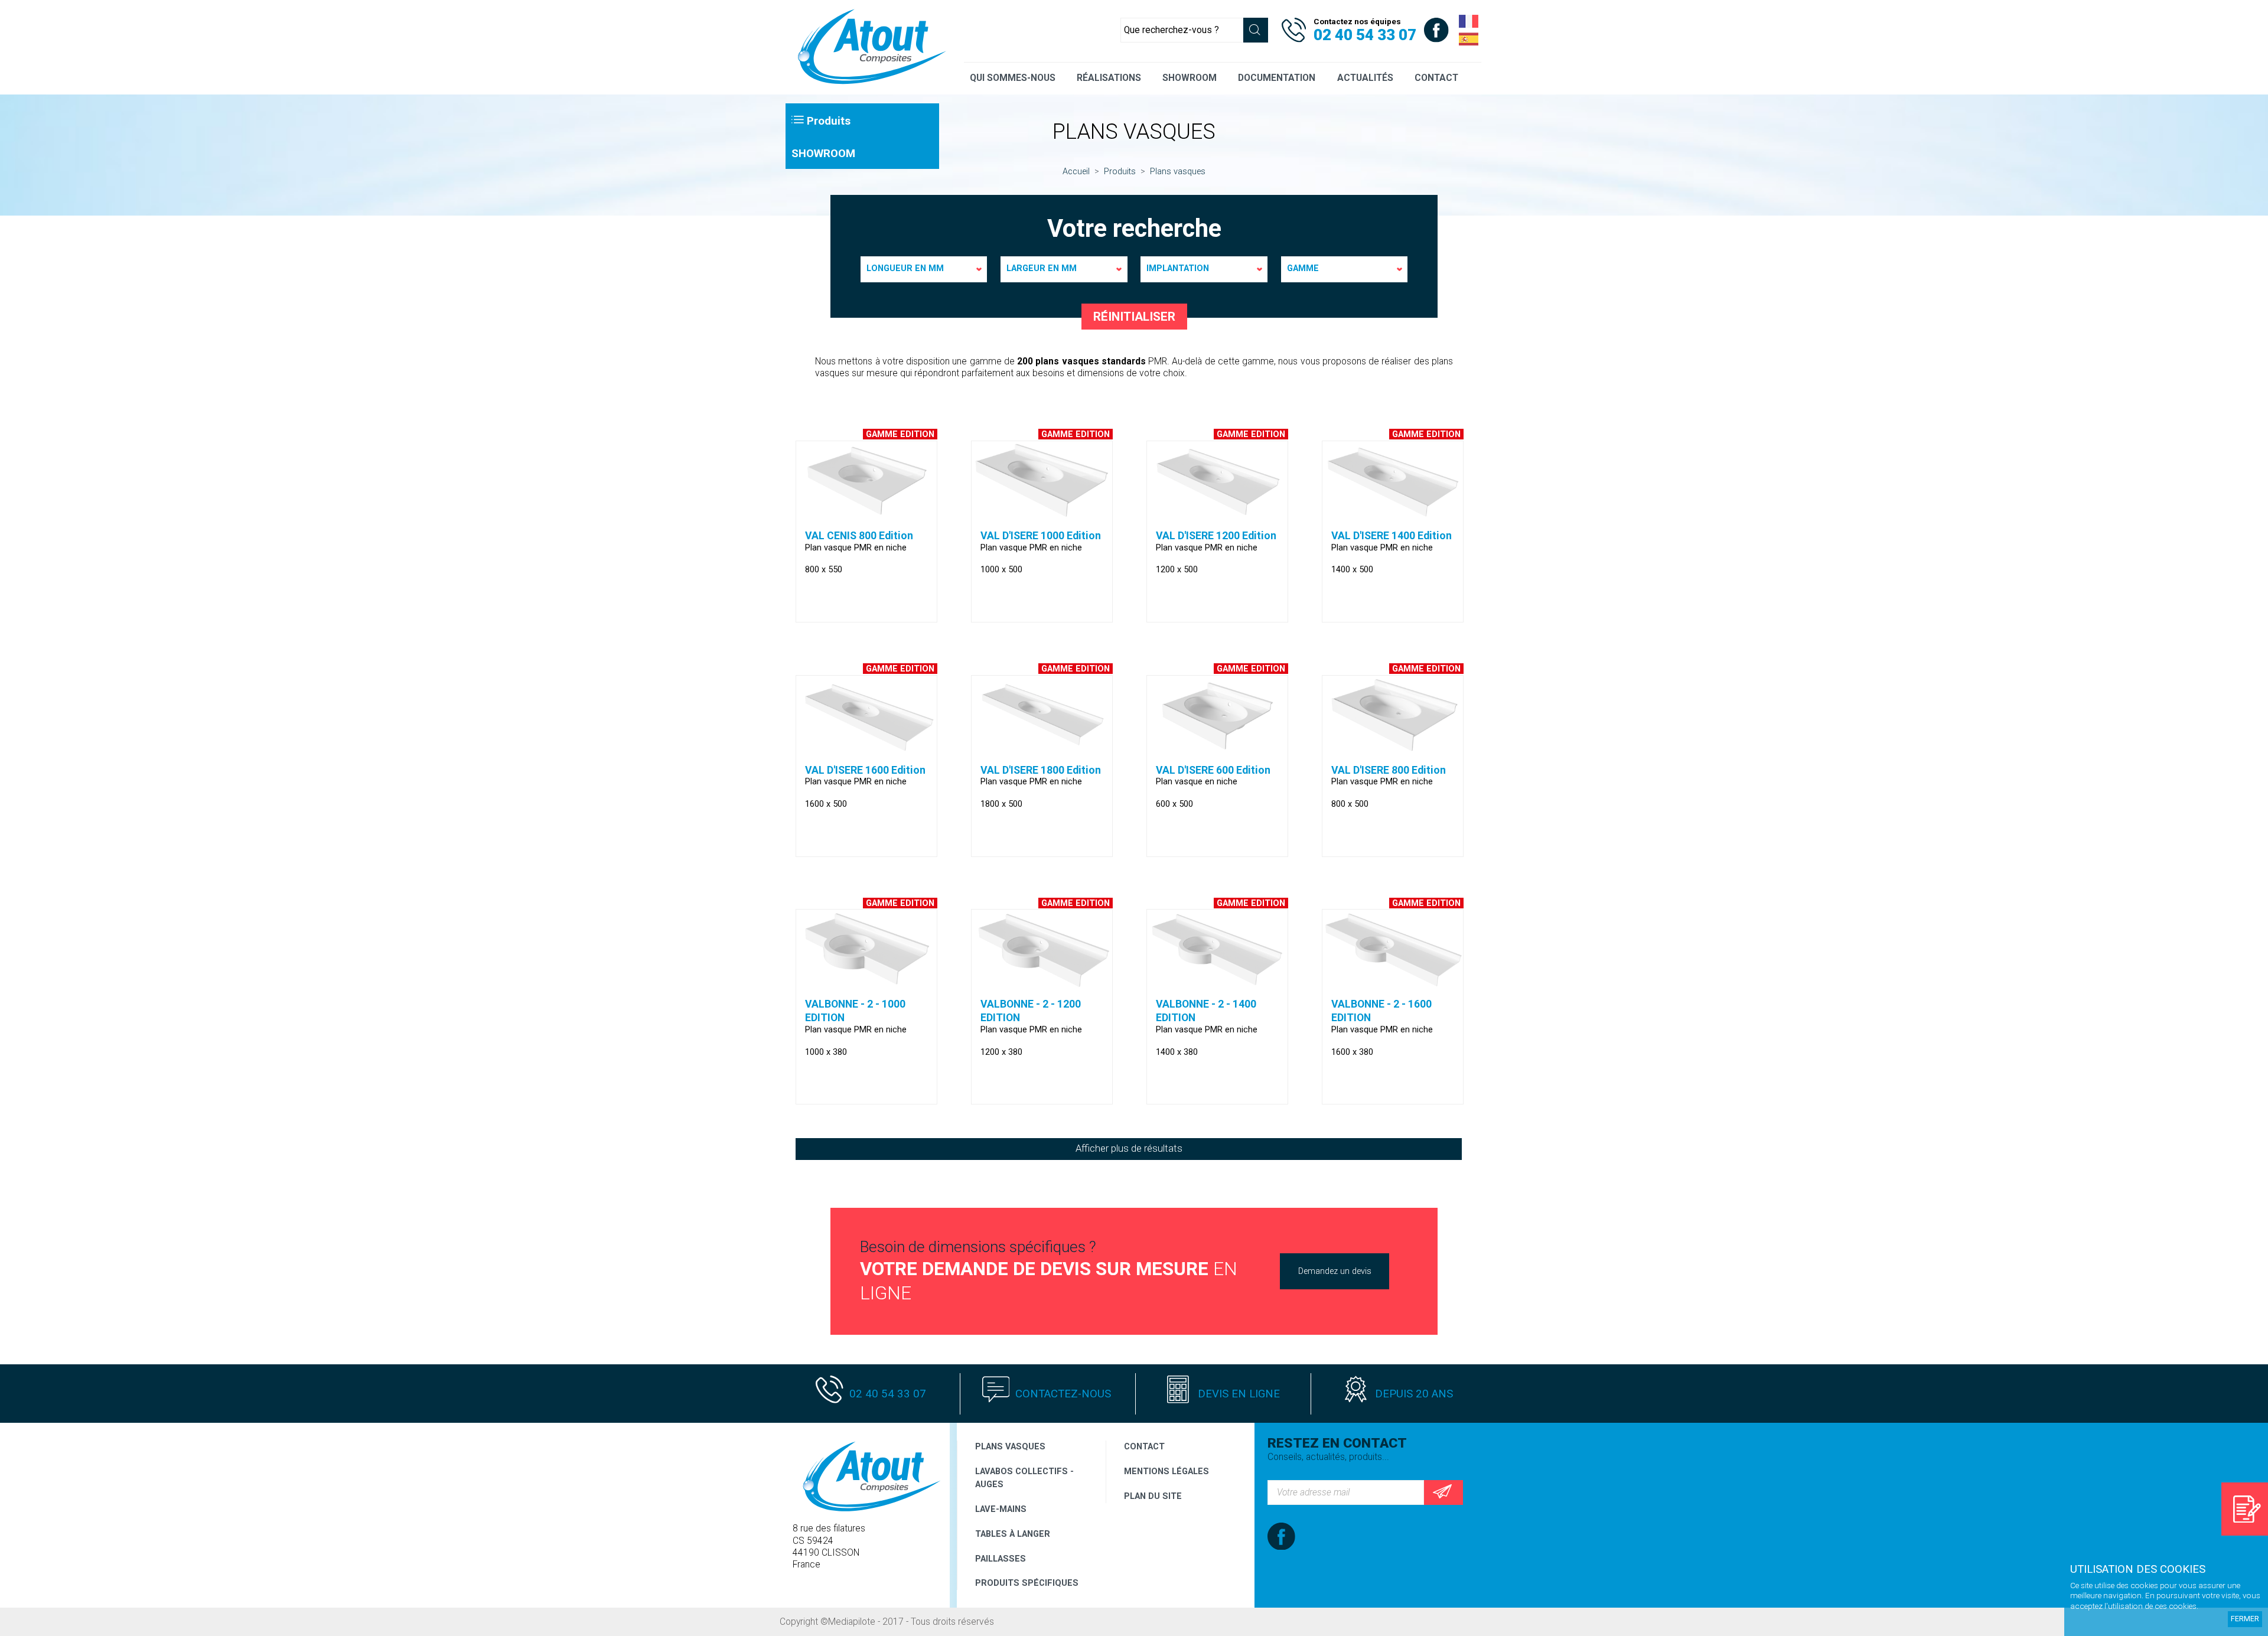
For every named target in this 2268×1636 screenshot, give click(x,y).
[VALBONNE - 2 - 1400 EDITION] (1217, 982)
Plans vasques (1010, 1446)
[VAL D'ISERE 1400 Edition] (1393, 513)
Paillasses (1001, 1559)
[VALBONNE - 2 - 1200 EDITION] (1042, 982)
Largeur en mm (1042, 268)
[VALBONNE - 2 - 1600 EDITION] (1393, 982)
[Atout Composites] (868, 84)
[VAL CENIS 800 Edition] (866, 513)
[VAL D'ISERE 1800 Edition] (1042, 748)
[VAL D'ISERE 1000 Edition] (1042, 513)
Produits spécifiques (1027, 1583)
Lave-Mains (1001, 1509)
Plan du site (1153, 1496)
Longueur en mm (905, 268)
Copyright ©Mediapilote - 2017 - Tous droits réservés (888, 1622)
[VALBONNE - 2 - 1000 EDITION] (866, 982)
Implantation (1178, 268)
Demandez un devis (1335, 1271)
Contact (1144, 1446)
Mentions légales (1166, 1471)
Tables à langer (1013, 1534)
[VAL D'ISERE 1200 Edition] (1217, 513)
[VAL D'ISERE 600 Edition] (1217, 748)
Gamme (1303, 268)
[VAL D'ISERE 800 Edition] (1393, 748)
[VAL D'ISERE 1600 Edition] (866, 748)
